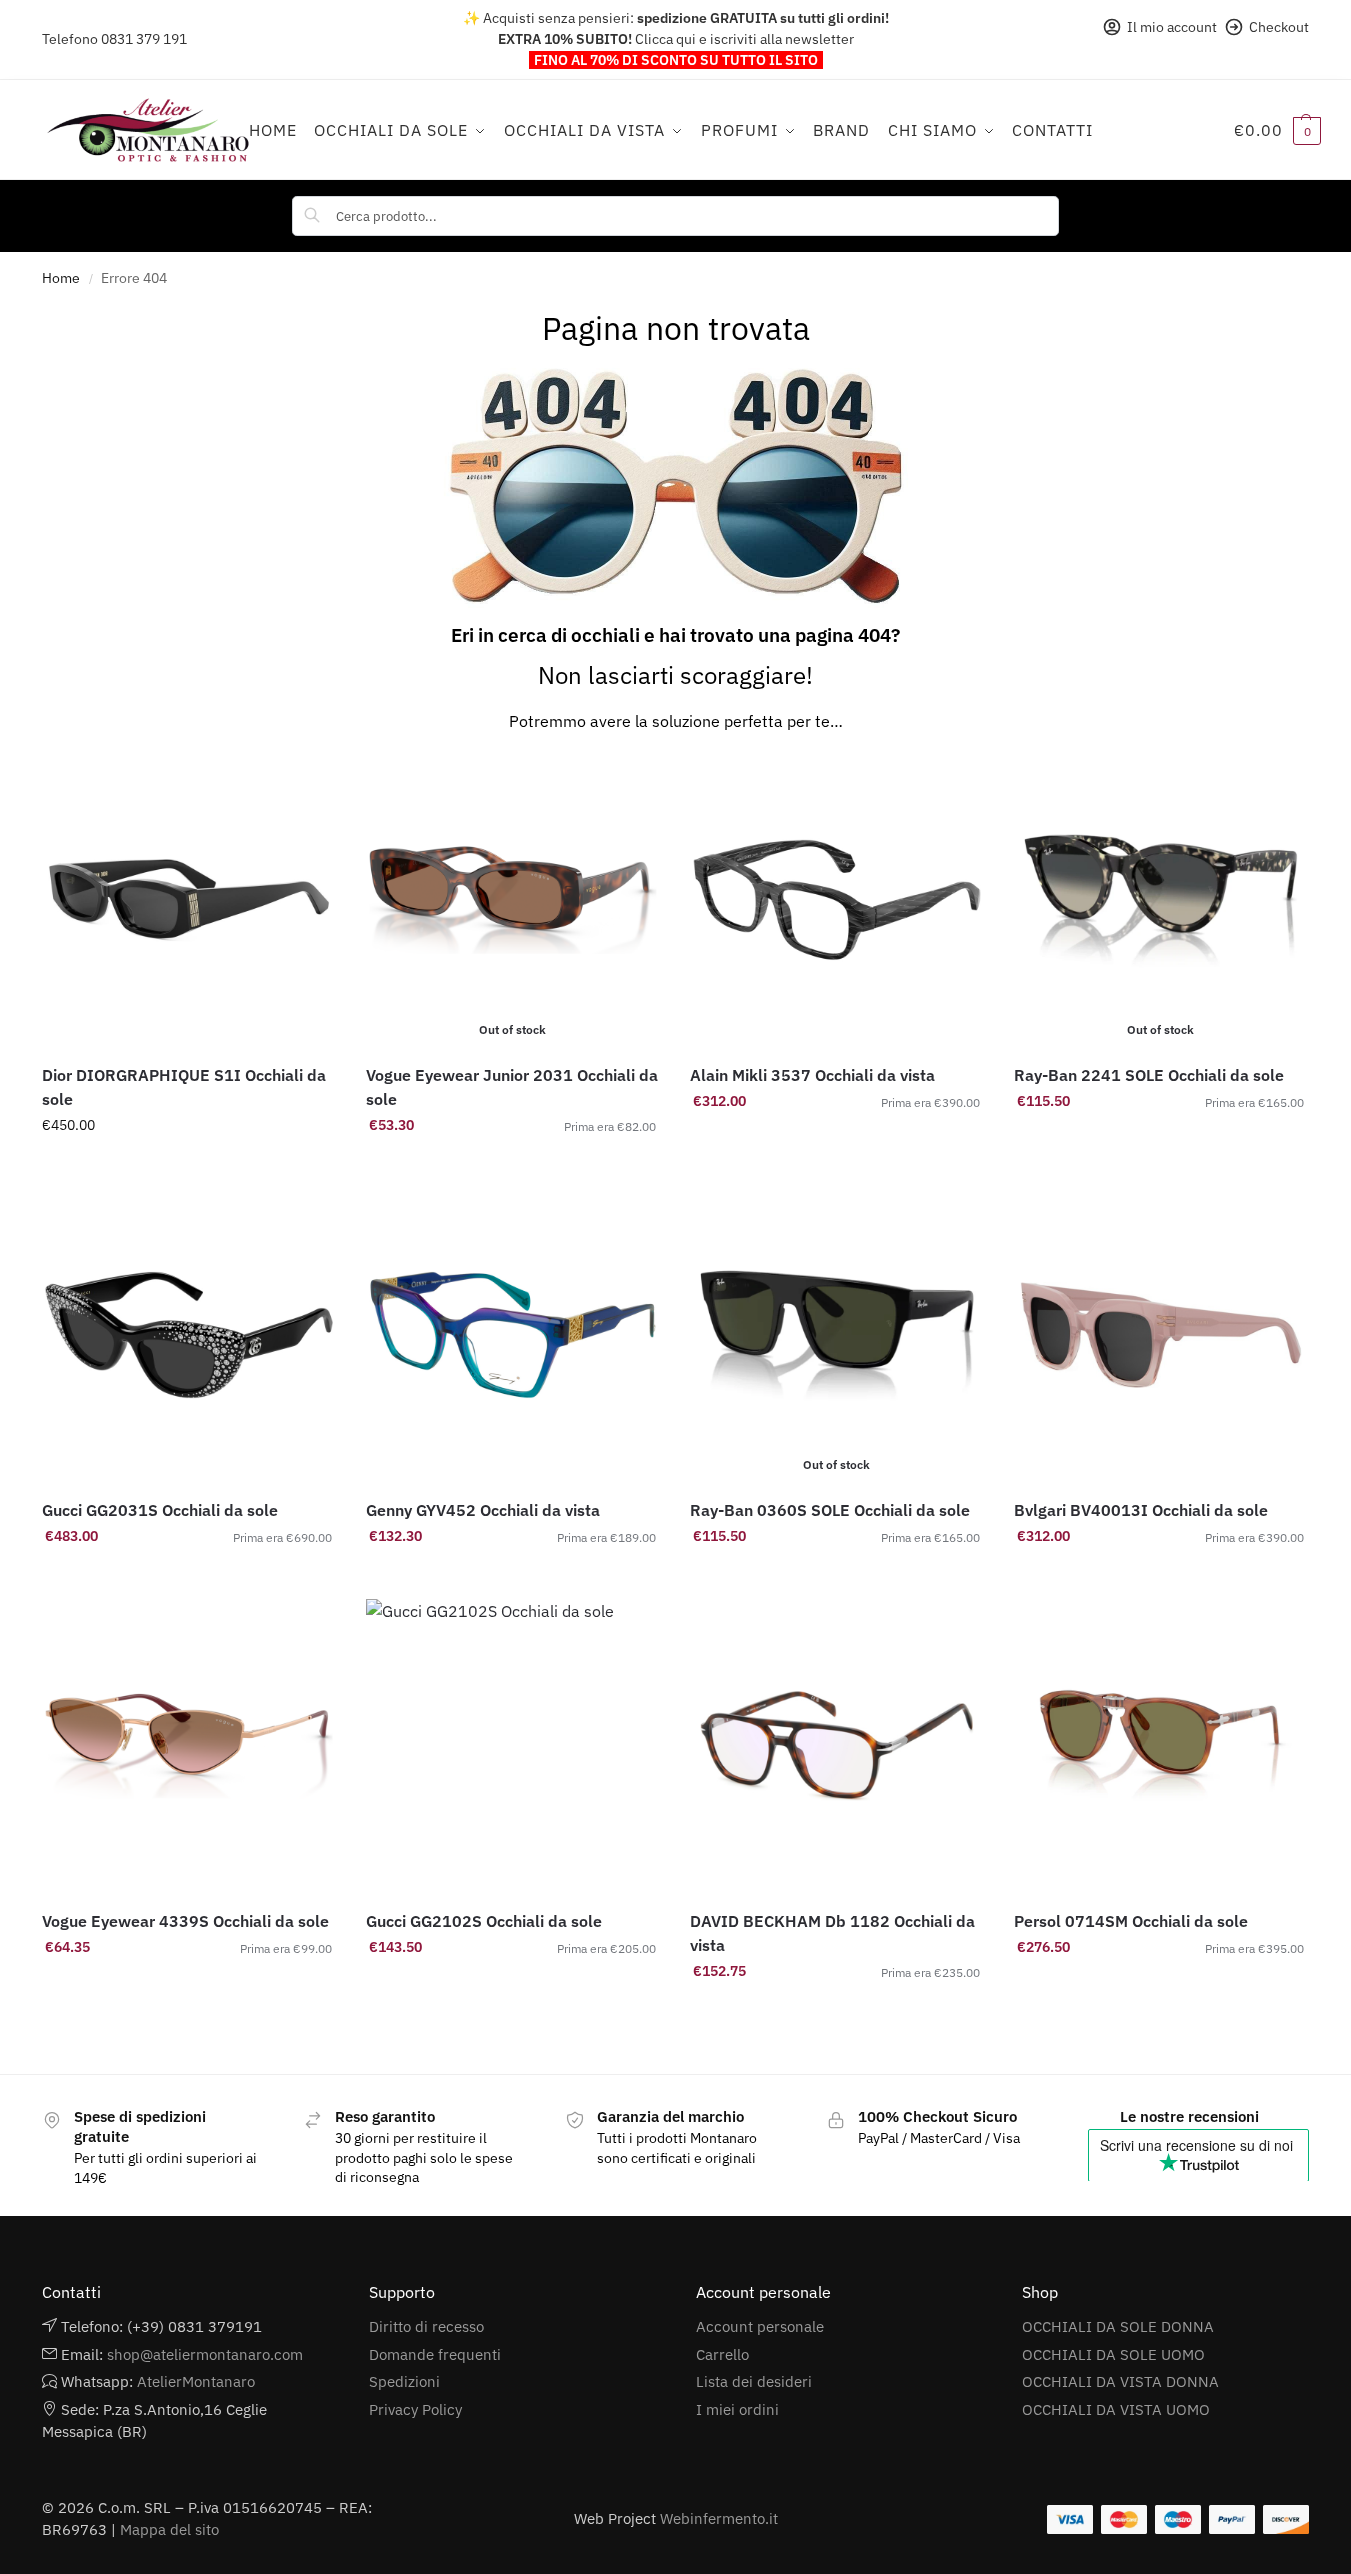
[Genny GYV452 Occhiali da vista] (513, 1335)
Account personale (760, 2326)
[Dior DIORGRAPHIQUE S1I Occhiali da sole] (189, 900)
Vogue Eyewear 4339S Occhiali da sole (185, 1921)
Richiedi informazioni (188, 1168)
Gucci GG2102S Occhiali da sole (484, 1921)
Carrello (722, 2354)
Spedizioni (404, 2381)
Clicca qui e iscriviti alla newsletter (744, 39)
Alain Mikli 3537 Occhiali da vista (812, 1075)
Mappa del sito (169, 2529)
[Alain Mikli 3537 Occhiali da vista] (837, 900)
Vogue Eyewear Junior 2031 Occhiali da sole (512, 1087)
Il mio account (1172, 27)
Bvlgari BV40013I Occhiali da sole (1141, 1510)
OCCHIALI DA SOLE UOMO (1113, 2354)
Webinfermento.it (719, 2518)
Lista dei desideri (754, 2381)
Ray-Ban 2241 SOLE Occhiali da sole (1149, 1075)
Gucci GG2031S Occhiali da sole (160, 1510)
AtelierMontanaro (196, 2381)
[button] (1277, 130)
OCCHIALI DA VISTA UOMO (1116, 2409)
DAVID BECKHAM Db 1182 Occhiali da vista (832, 1933)
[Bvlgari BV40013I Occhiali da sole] (1161, 1335)
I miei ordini (737, 2409)
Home (61, 278)
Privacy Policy (415, 2409)
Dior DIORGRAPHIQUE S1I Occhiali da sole (184, 1087)
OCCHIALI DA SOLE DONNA (1118, 2326)
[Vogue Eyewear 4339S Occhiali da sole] (189, 1746)
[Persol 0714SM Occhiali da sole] (1161, 1746)
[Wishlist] (306, 783)
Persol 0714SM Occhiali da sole (1131, 1921)
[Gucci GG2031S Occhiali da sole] (189, 1335)
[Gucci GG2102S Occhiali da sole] (513, 1746)
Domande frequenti (435, 2354)
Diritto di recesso (426, 2326)
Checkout (1279, 27)
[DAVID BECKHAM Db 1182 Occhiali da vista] (837, 1746)
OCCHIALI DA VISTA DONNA (1120, 2381)
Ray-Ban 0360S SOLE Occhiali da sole (830, 1510)
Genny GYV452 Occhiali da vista (483, 1510)
